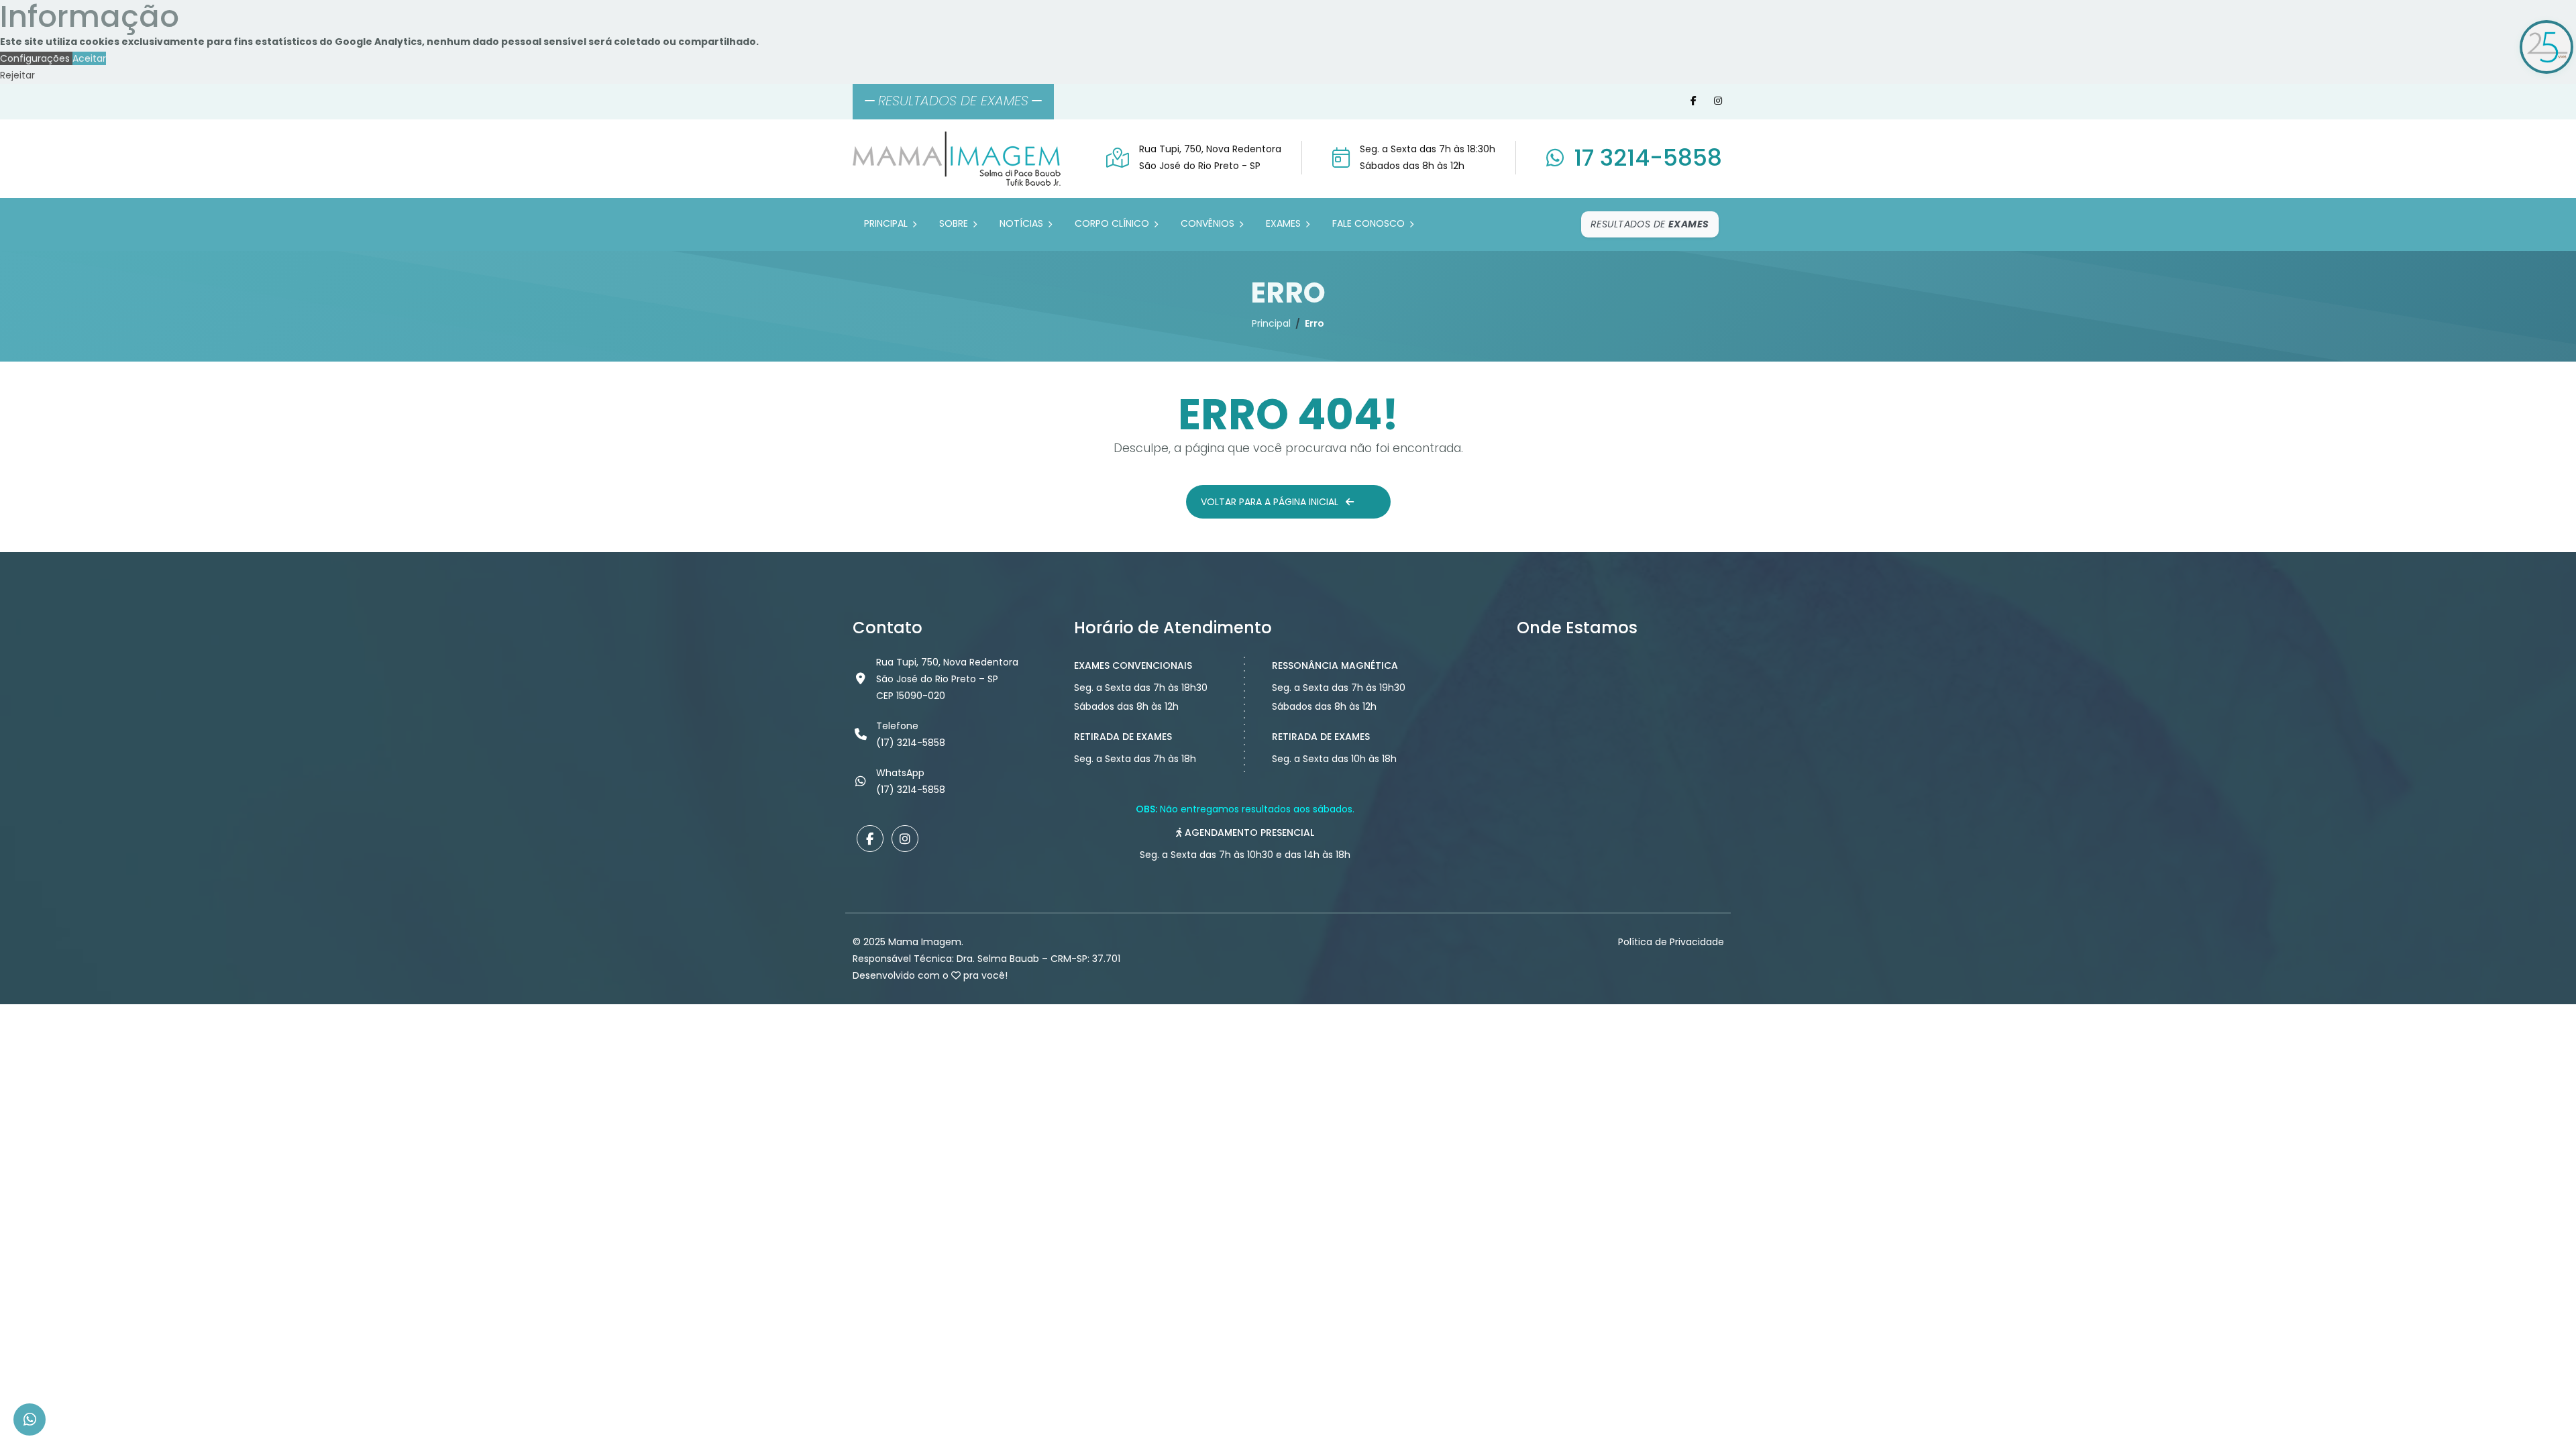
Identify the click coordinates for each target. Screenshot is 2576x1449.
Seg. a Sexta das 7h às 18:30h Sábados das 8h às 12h (1428, 157)
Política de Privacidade (1671, 942)
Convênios (1209, 223)
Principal (887, 223)
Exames (1285, 223)
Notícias (1023, 223)
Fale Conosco (1370, 223)
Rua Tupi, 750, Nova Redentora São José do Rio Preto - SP (1210, 157)
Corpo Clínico (1113, 223)
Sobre (955, 223)
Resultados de (1650, 224)
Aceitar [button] (89, 58)
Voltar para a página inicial (1271, 502)
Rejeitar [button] (17, 75)
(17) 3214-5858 (911, 790)
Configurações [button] (36, 58)
